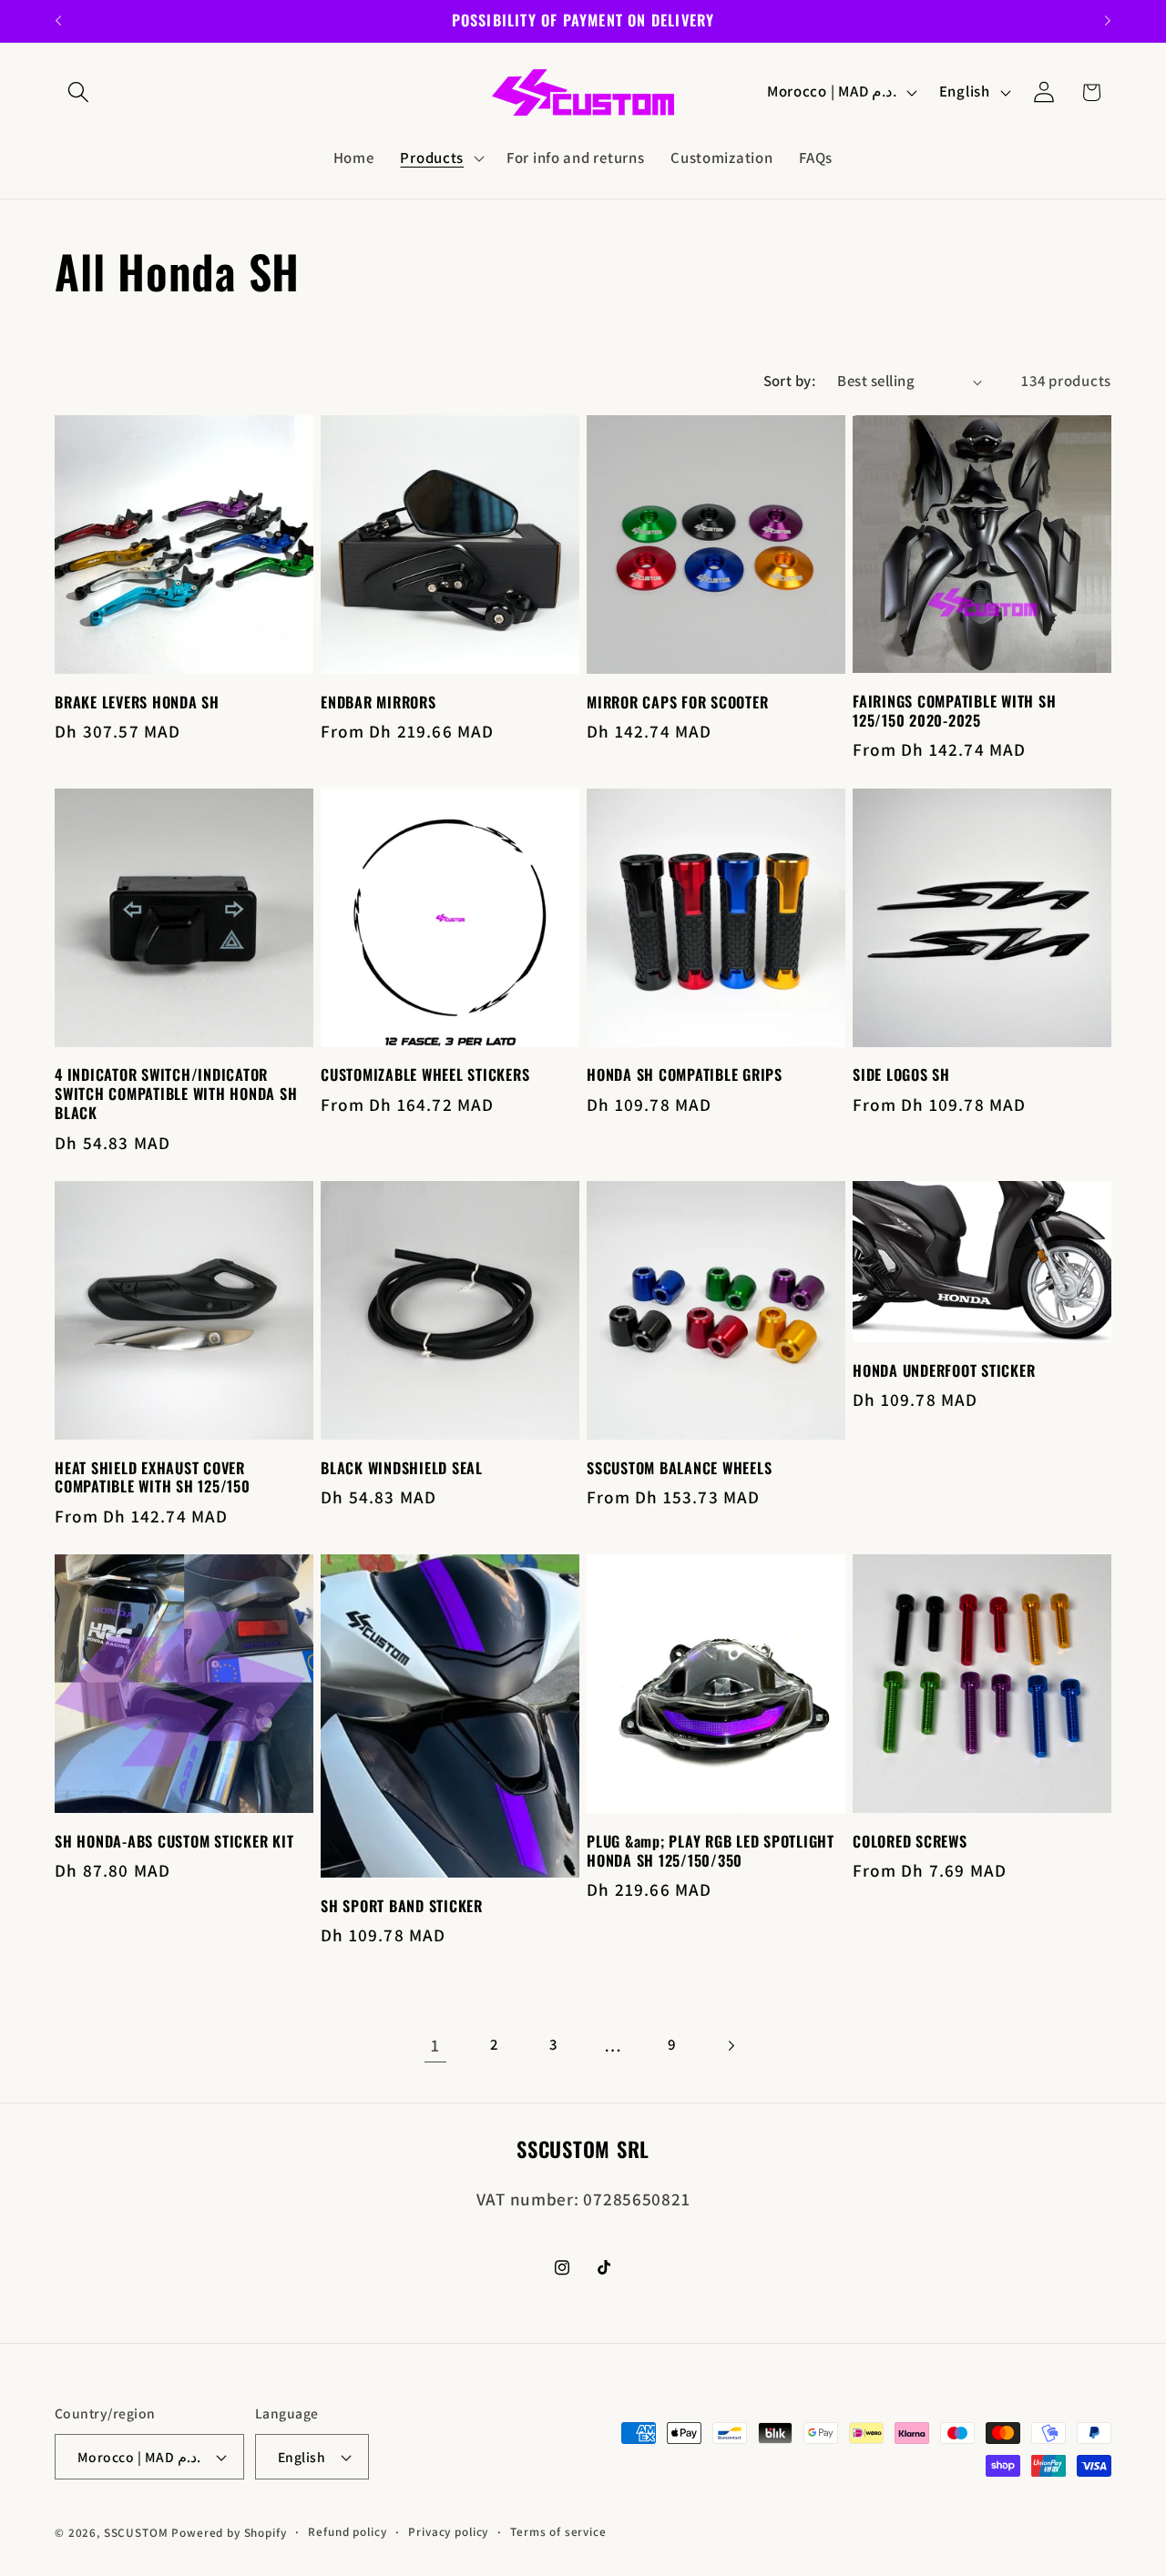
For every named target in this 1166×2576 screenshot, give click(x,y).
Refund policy (347, 2532)
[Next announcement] (1108, 21)
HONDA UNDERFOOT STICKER (944, 1371)
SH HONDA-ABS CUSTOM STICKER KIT (174, 1842)
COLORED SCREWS (910, 1842)
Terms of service (558, 2532)
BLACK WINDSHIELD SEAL (402, 1468)
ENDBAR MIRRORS (378, 703)
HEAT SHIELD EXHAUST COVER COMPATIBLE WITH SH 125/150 (153, 1478)
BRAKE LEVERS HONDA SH (137, 703)
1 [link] (435, 2045)
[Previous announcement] (58, 21)
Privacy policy (448, 2532)
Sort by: (790, 381)
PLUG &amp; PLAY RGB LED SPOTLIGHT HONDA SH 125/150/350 (711, 1851)
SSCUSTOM (136, 2533)
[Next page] (731, 2046)
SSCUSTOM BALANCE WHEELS (679, 1468)
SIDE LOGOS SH (901, 1075)
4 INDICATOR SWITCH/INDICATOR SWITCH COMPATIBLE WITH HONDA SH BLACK (176, 1094)
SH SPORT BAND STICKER (402, 1906)
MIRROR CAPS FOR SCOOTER (677, 703)
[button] (79, 92)
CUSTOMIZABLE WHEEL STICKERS (425, 1075)
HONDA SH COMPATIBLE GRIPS (685, 1075)
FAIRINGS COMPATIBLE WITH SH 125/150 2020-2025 (954, 711)
